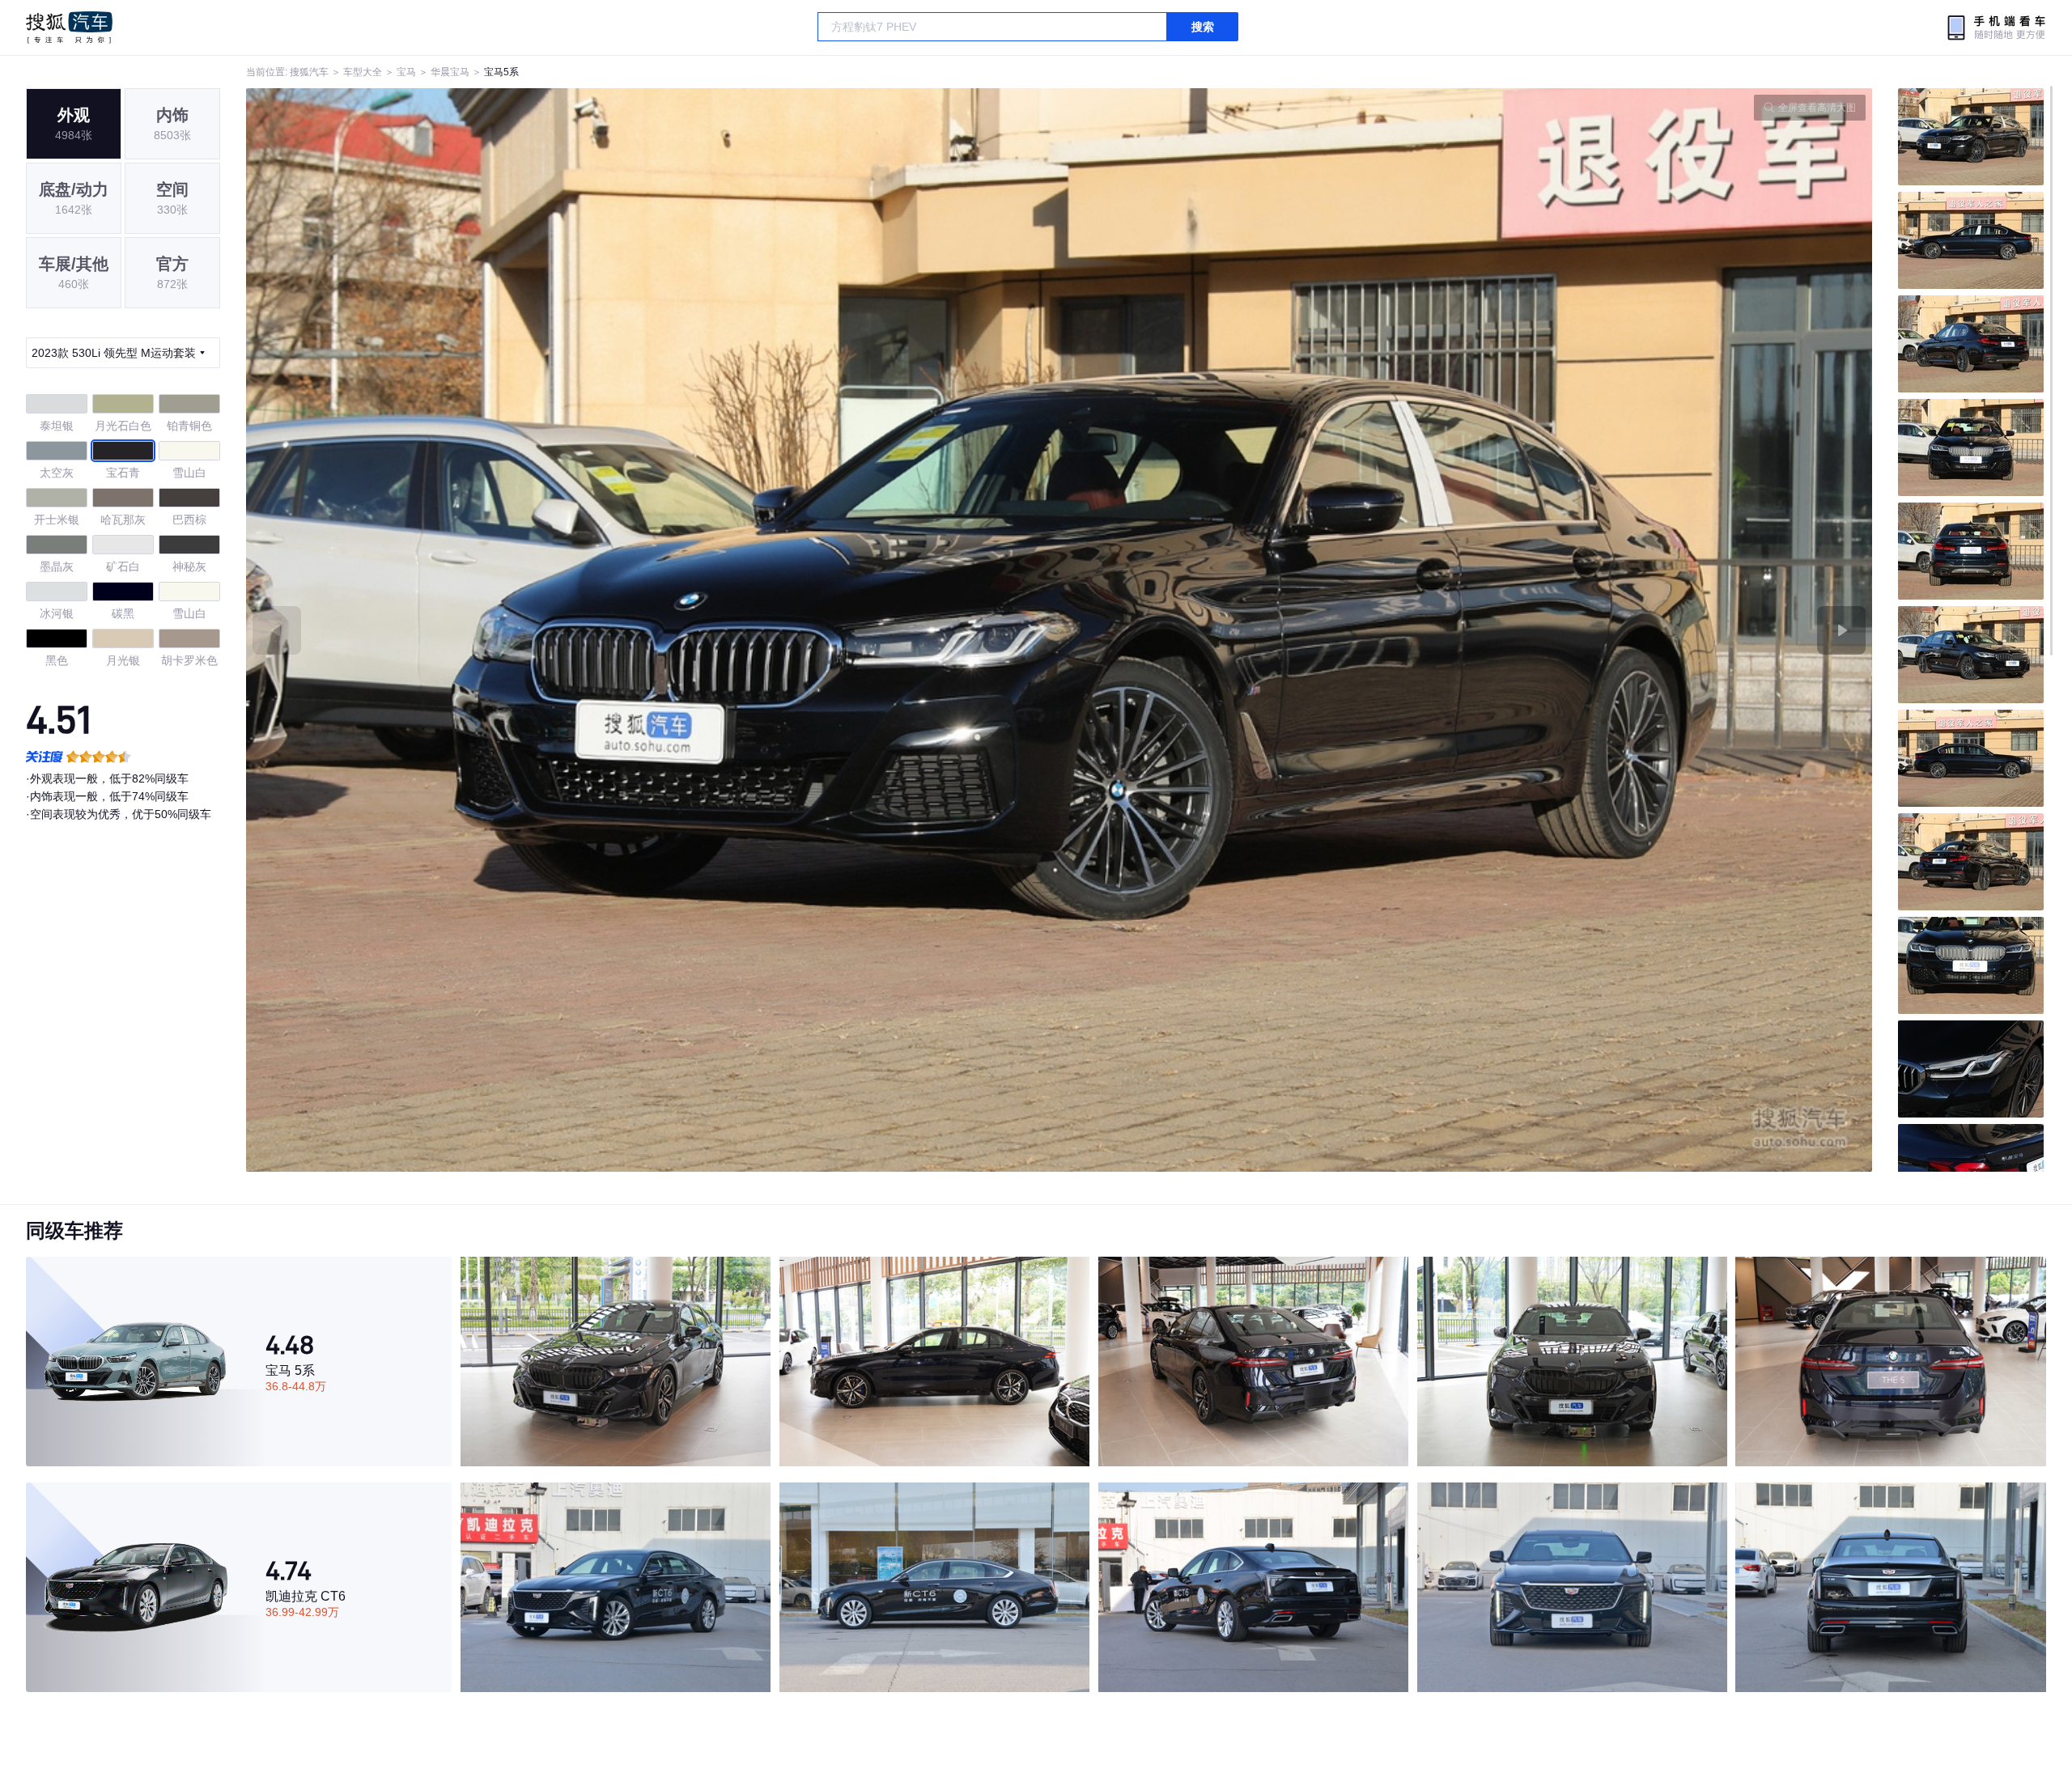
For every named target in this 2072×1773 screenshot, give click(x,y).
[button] (653, 630)
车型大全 (363, 72)
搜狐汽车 (69, 28)
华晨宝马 (450, 72)
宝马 (406, 72)
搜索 (1203, 27)
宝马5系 (501, 72)
